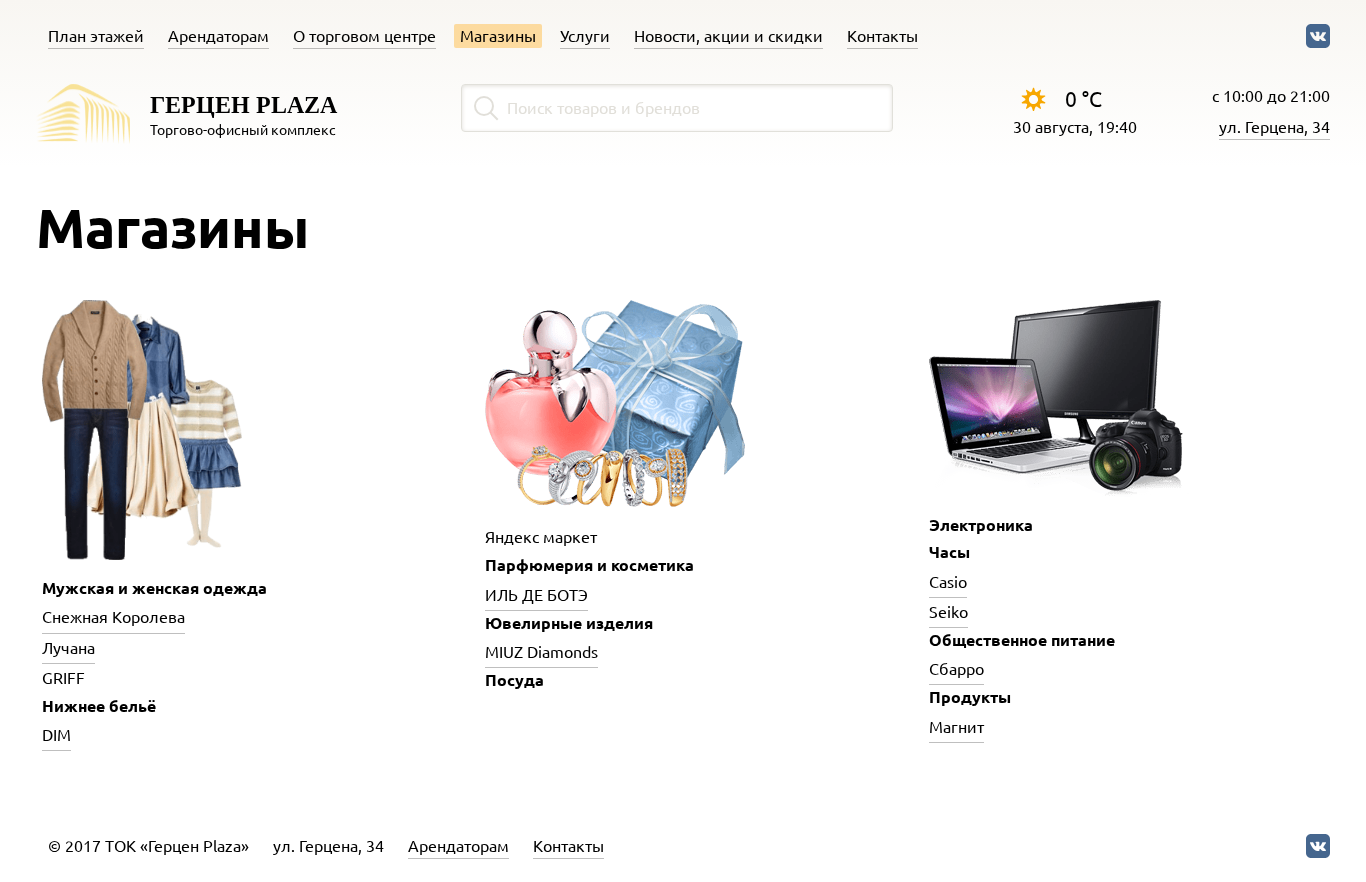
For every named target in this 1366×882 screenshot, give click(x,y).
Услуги (585, 36)
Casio (948, 582)
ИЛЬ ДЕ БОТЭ (536, 595)
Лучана (68, 648)
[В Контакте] (1318, 36)
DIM (56, 735)
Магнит (956, 727)
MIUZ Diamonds (541, 652)
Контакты (882, 36)
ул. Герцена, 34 (1274, 127)
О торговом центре (364, 36)
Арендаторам (218, 36)
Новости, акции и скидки (728, 36)
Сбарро (956, 669)
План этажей (96, 36)
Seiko (948, 612)
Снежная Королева (113, 617)
